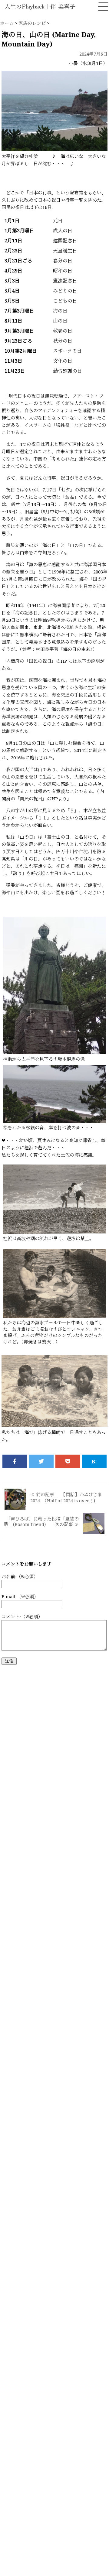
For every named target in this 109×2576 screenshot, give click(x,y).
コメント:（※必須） (22, 1616)
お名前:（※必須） (20, 1576)
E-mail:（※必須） (20, 1596)
